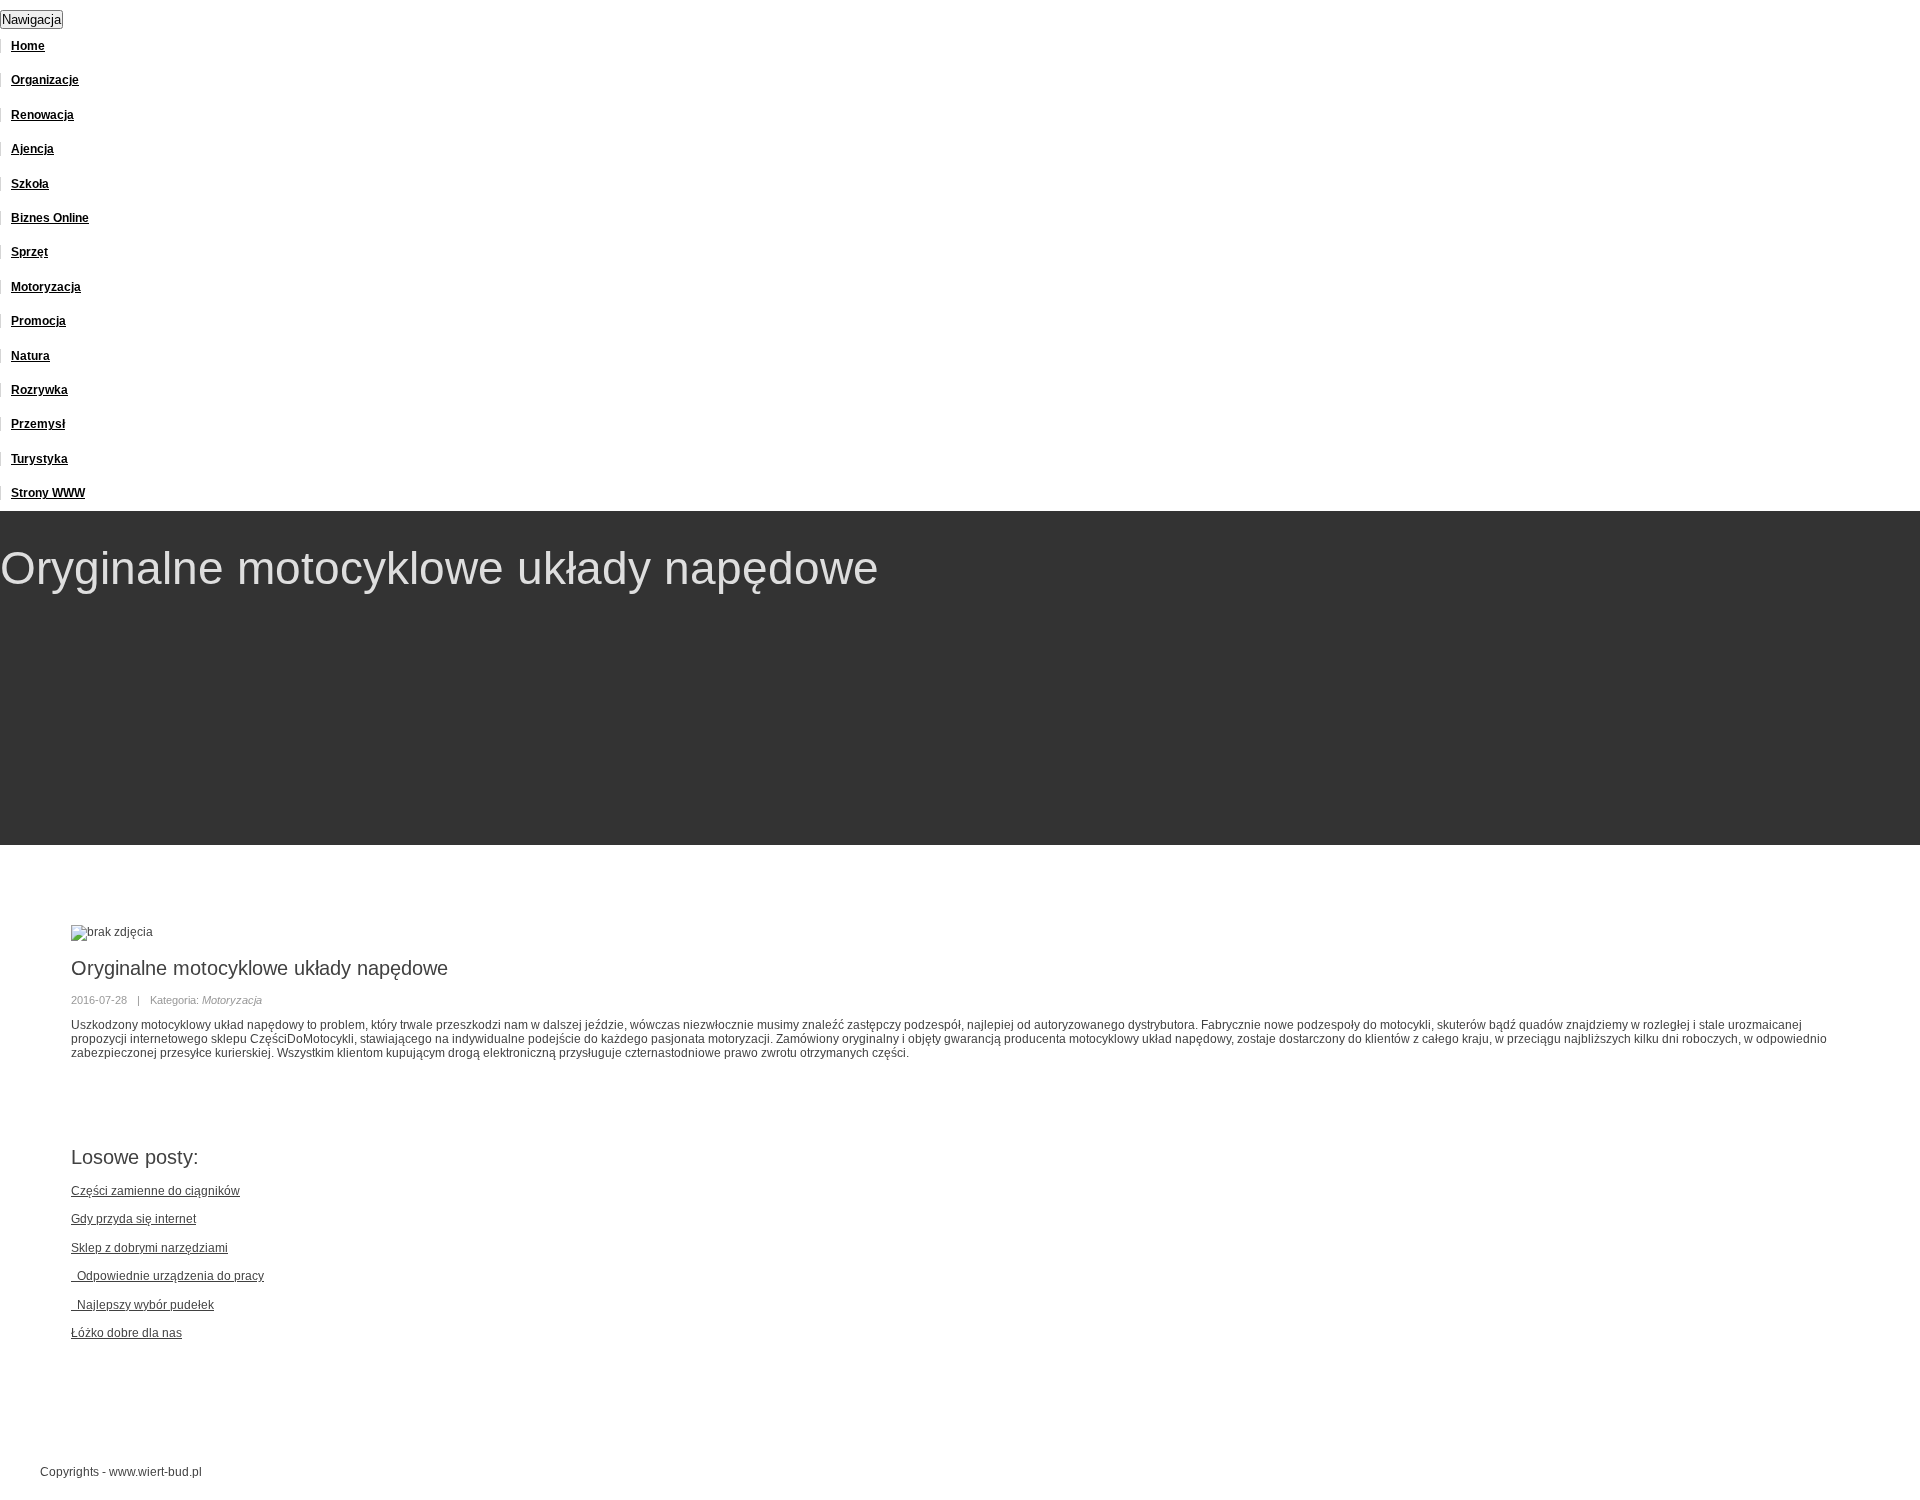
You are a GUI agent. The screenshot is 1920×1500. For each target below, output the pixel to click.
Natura (30, 356)
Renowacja (42, 115)
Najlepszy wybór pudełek (142, 1305)
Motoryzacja (46, 287)
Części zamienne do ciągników (155, 1191)
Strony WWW (48, 493)
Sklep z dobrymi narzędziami (149, 1248)
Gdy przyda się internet (133, 1219)
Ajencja (32, 149)
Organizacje (45, 80)
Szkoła (30, 184)
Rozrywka (39, 390)
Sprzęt (29, 252)
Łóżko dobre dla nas (126, 1333)
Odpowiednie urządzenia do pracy (167, 1276)
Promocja (38, 321)
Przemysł (38, 424)
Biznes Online (50, 218)
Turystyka (39, 459)
